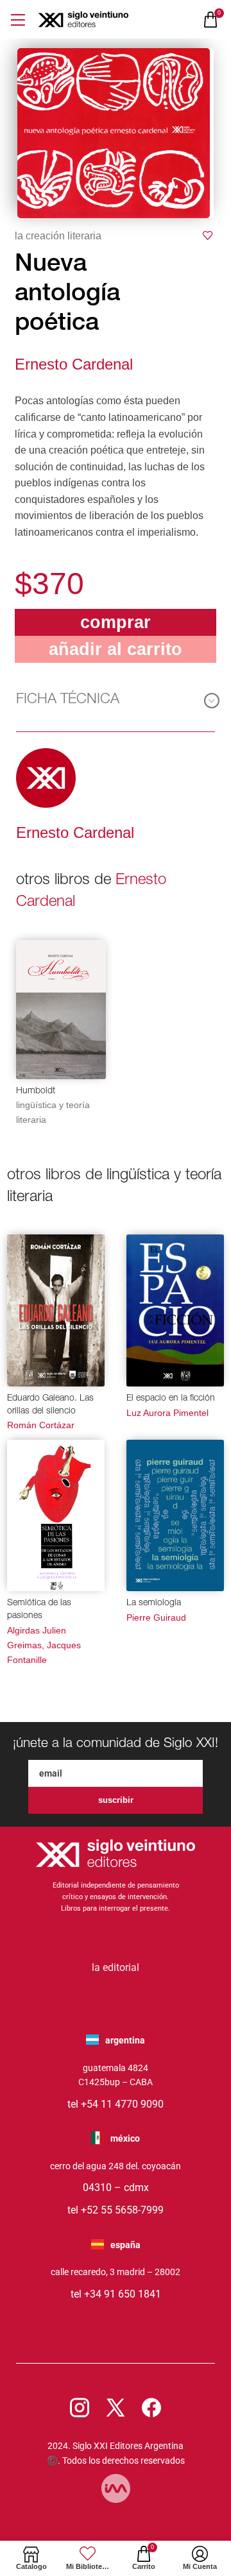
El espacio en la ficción (171, 1399)
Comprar (116, 622)
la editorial (116, 1967)
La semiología (154, 1603)
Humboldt (36, 1091)
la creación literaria (58, 236)
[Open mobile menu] (18, 20)
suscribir (116, 1800)
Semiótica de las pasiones (39, 1610)
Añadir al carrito (116, 649)
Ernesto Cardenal (74, 364)
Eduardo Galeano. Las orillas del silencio (50, 1405)
